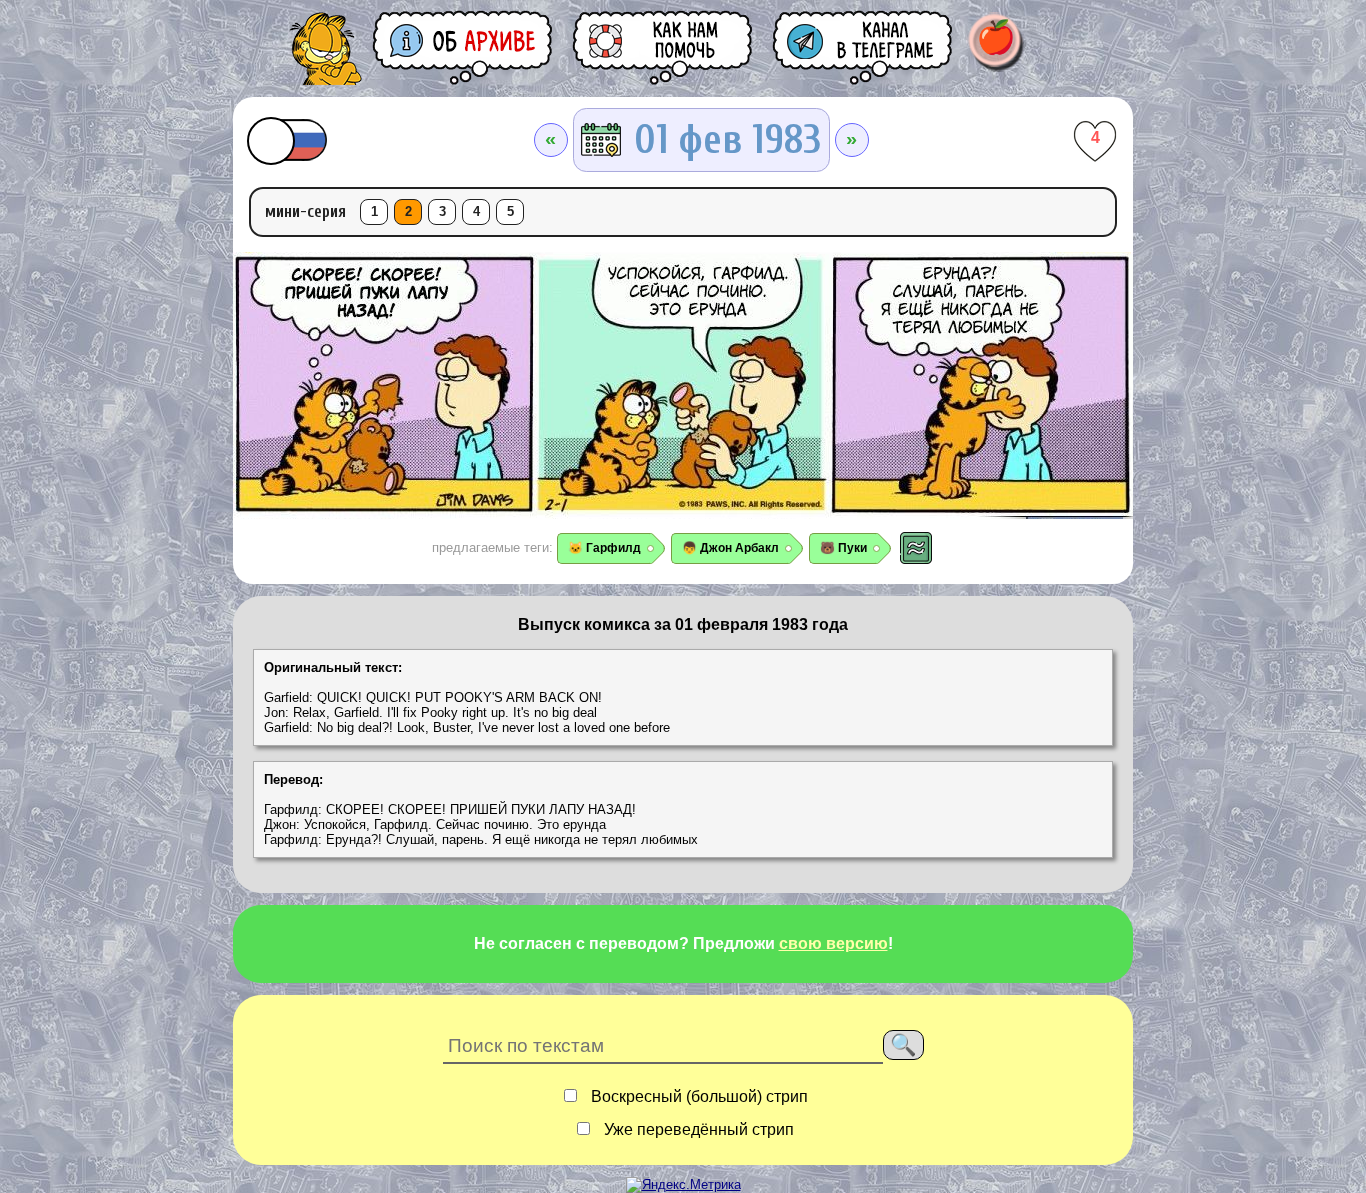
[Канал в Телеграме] (864, 47)
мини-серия (305, 211)
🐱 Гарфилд (604, 548)
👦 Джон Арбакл (730, 548)
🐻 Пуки (843, 548)
